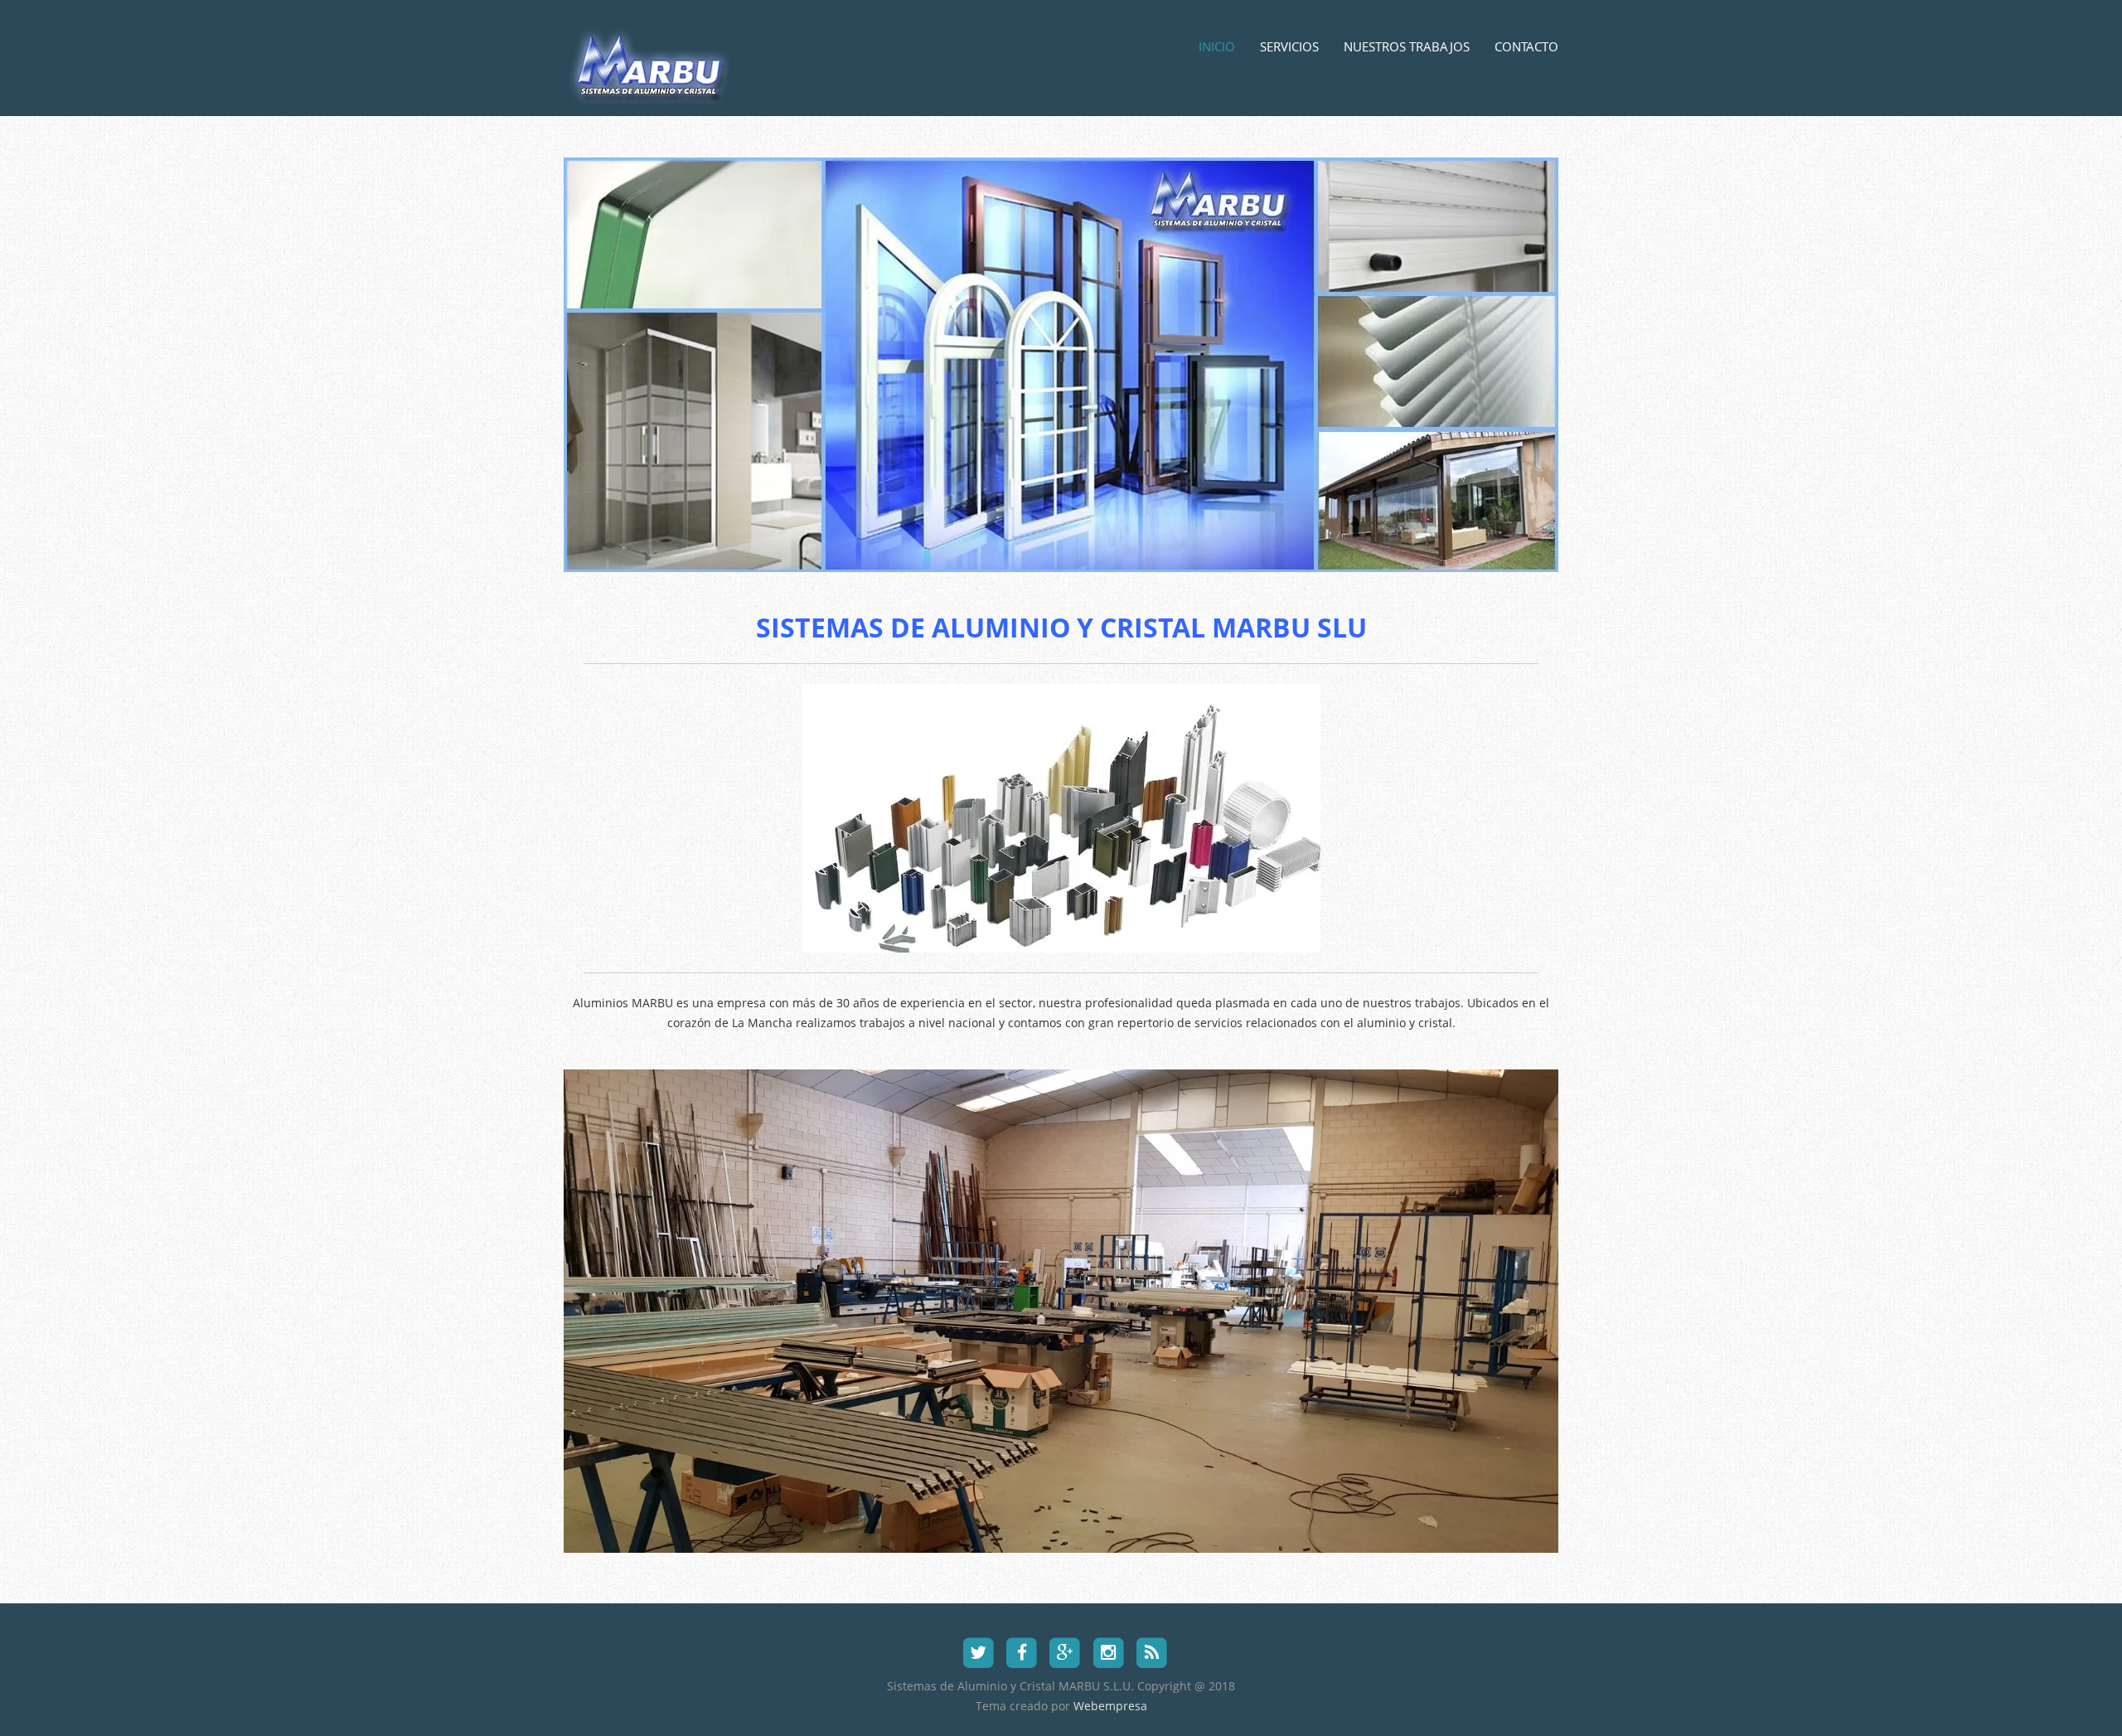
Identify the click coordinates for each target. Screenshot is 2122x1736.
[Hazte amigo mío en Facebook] (1022, 1651)
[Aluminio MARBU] (654, 87)
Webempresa (1110, 1706)
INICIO (1217, 46)
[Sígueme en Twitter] (979, 1651)
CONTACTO (1526, 46)
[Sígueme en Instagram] (1109, 1651)
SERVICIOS (1289, 46)
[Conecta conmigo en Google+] (1065, 1651)
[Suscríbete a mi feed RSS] (1152, 1651)
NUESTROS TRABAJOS (1407, 46)
